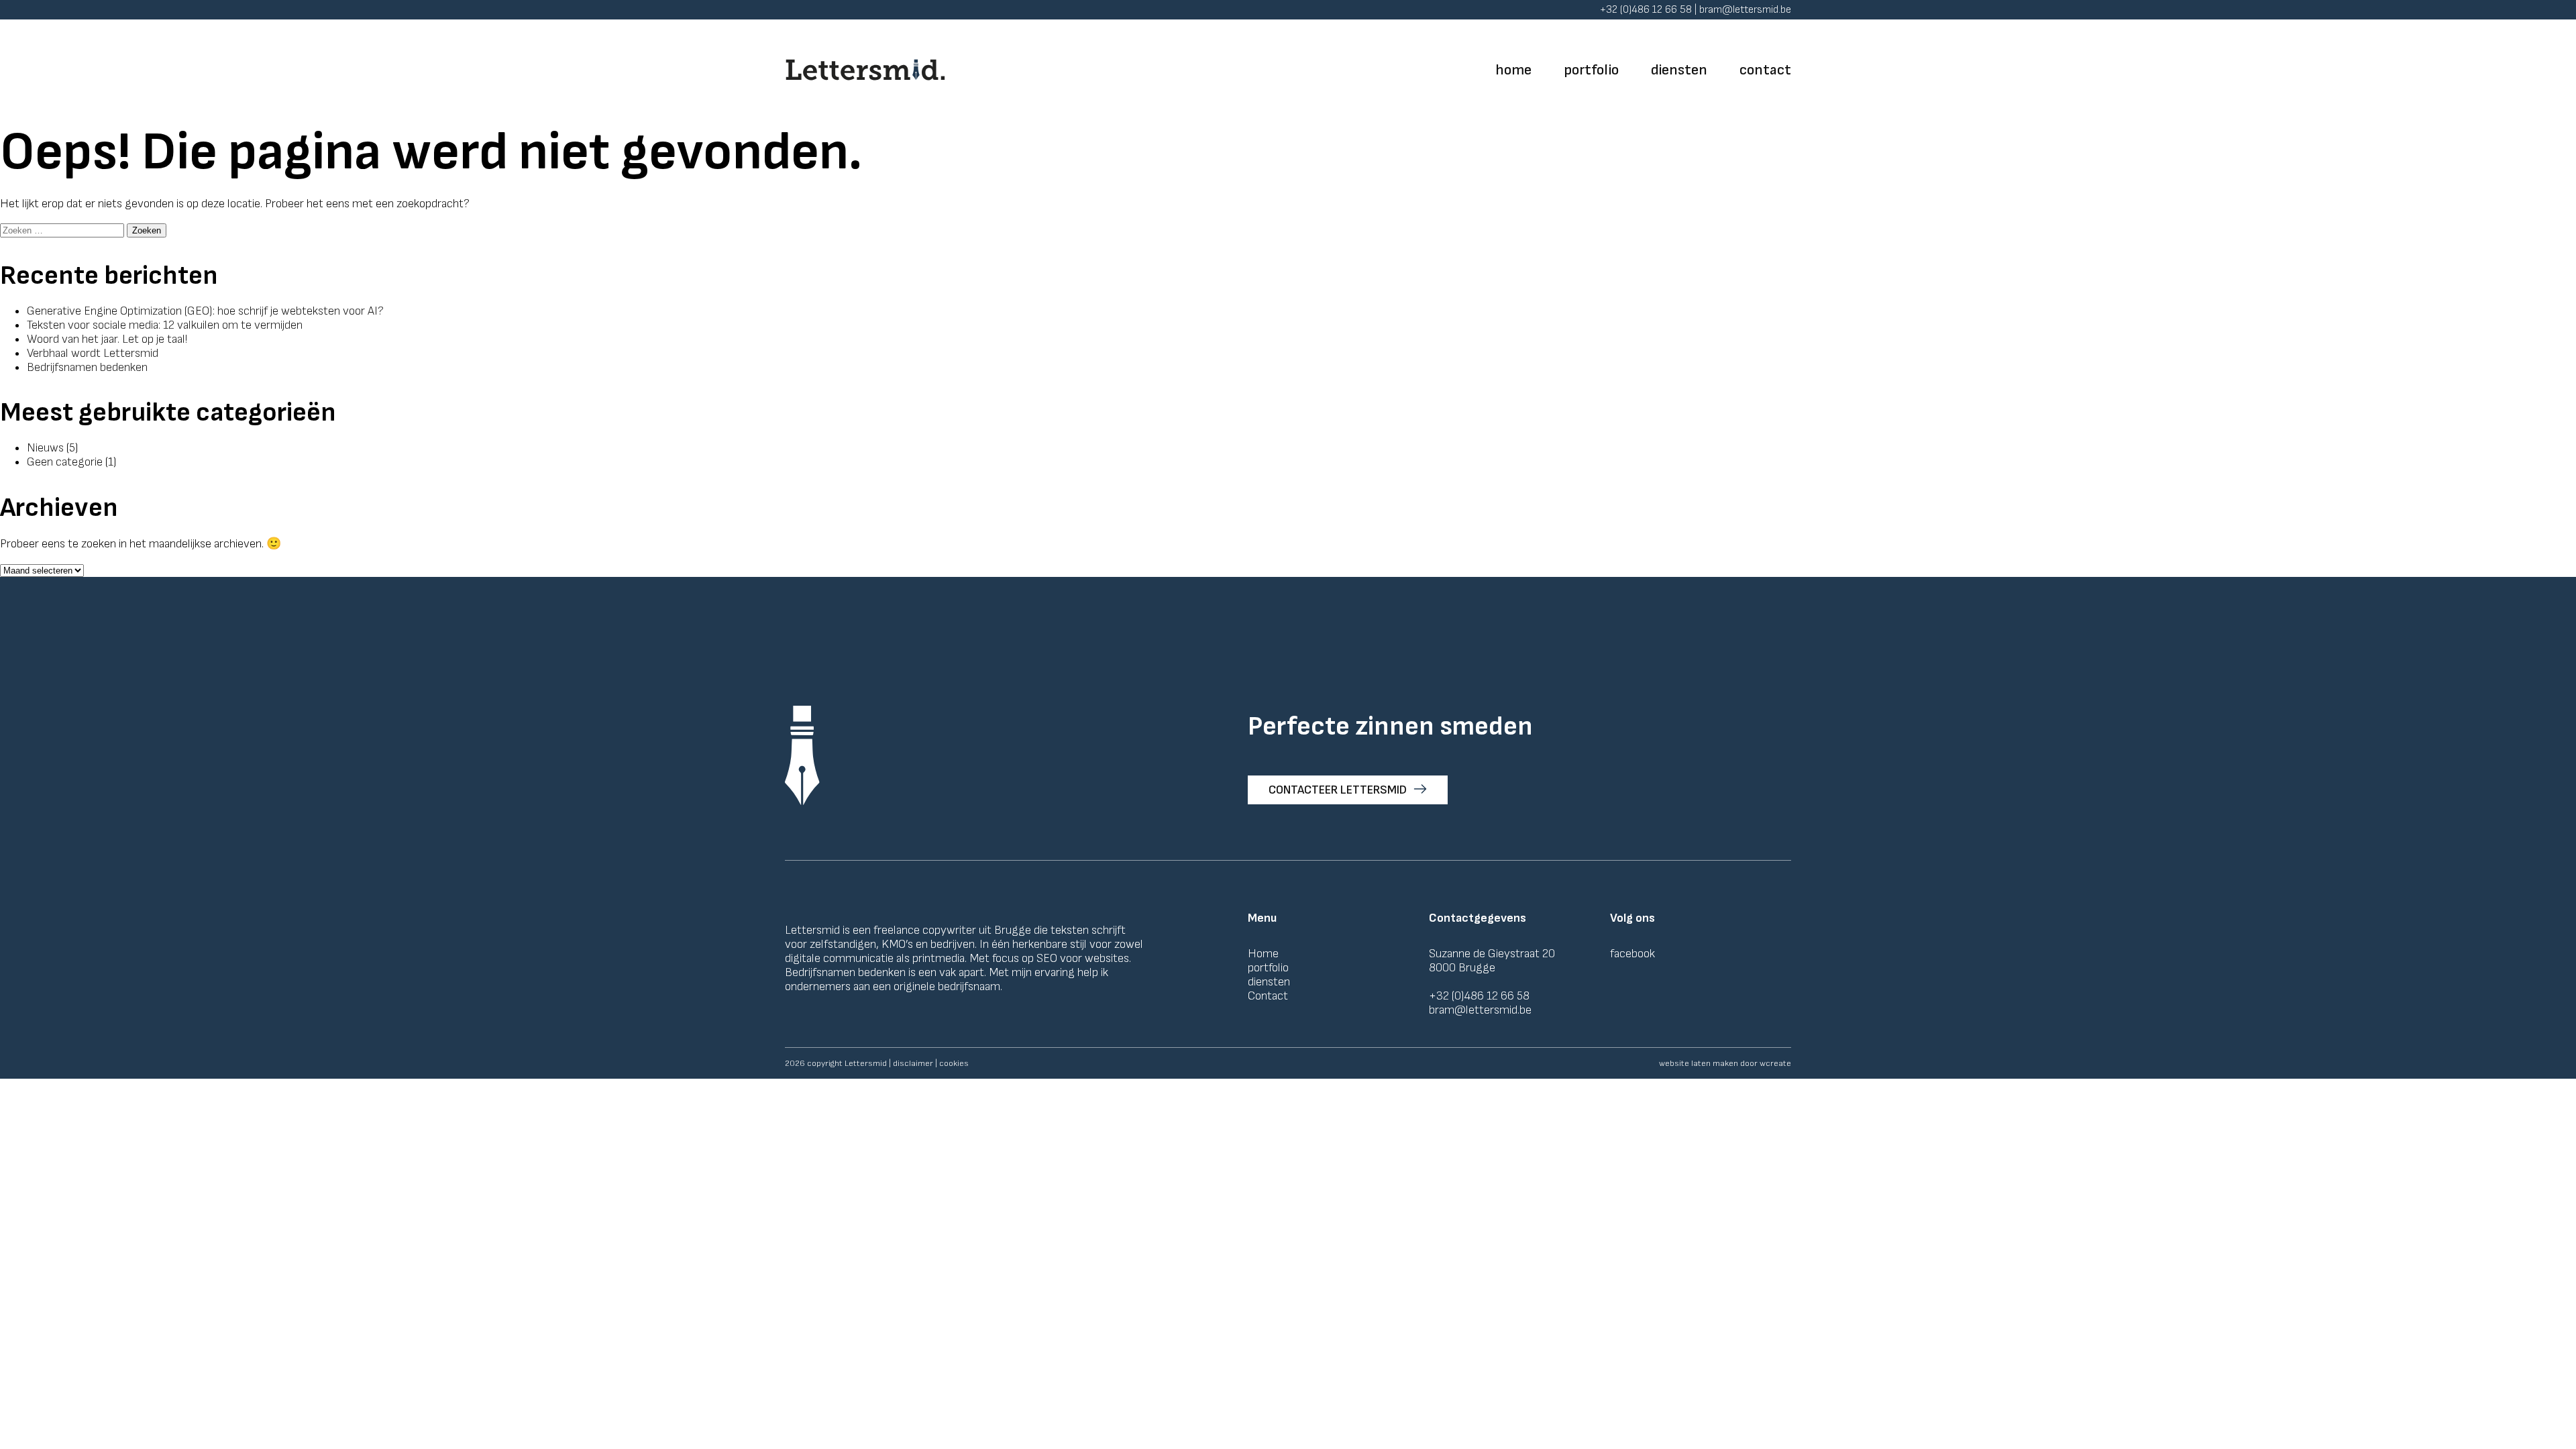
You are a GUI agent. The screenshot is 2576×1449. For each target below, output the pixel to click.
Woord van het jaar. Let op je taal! (107, 339)
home (1513, 70)
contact (1765, 70)
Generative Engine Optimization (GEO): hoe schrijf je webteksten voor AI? (205, 311)
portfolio (1591, 70)
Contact (1268, 996)
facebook (1632, 954)
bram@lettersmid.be (1480, 1010)
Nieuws (45, 448)
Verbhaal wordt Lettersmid (93, 353)
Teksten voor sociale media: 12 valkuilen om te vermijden (165, 325)
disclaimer (913, 1063)
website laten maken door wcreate (1725, 1063)
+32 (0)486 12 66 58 (1479, 996)
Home (1263, 954)
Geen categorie (65, 462)
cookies (954, 1063)
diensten (1679, 70)
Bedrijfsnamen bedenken (87, 367)
